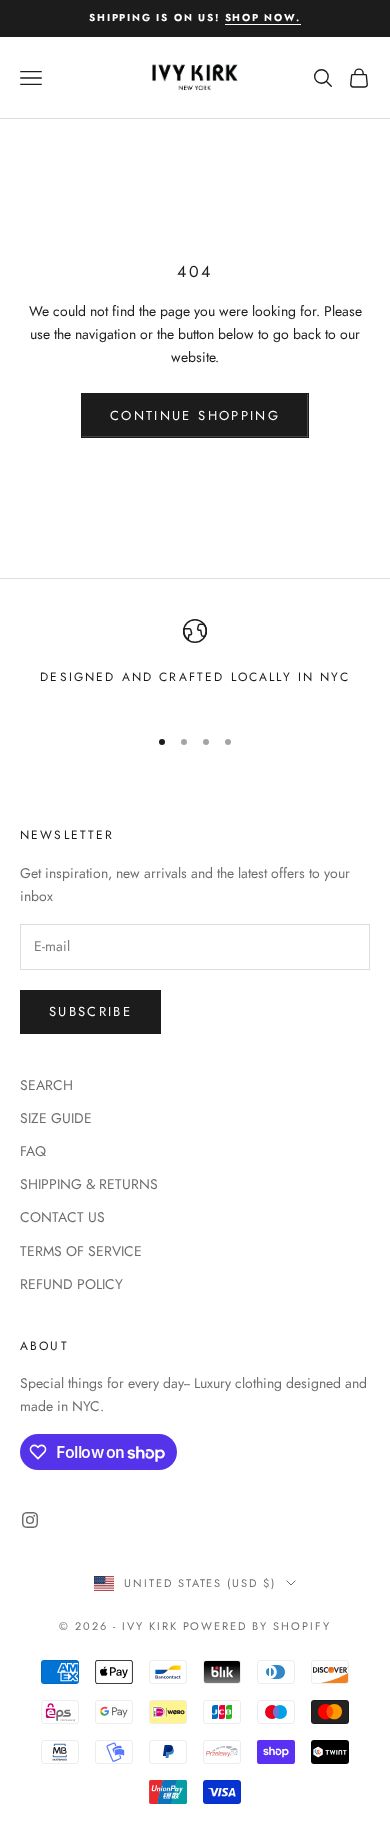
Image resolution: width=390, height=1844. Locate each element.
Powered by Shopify (257, 1626)
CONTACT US (62, 1217)
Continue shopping (195, 415)
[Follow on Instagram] (30, 1520)
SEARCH (46, 1085)
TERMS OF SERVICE (81, 1251)
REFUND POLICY (71, 1284)
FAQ (33, 1151)
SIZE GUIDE (56, 1118)
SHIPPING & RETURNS (89, 1184)
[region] (195, 663)
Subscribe (90, 1011)
